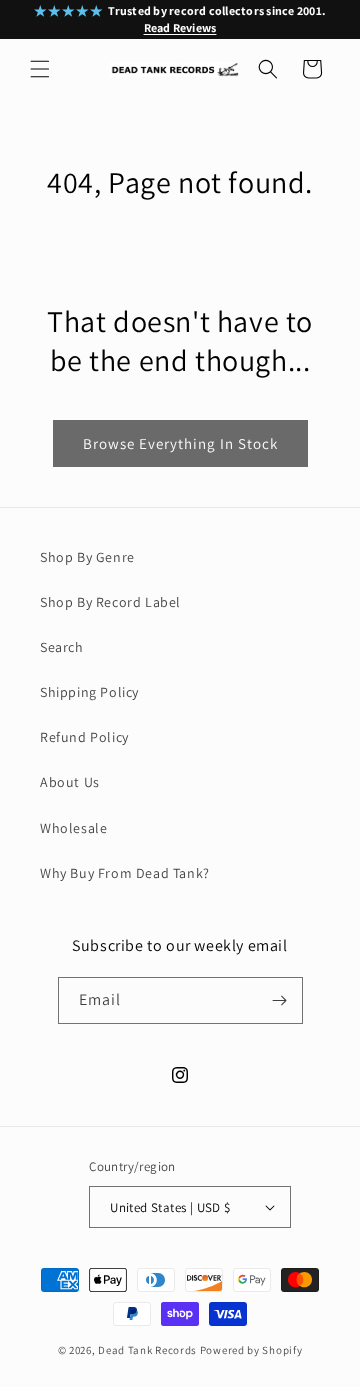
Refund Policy (84, 737)
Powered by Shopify (251, 1350)
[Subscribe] (280, 1000)
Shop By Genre (87, 557)
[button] (40, 69)
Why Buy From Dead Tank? (125, 873)
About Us (70, 782)
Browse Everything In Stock (180, 443)
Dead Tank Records (147, 1350)
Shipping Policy (89, 692)
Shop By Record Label (110, 602)
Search (62, 647)
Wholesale (73, 828)
